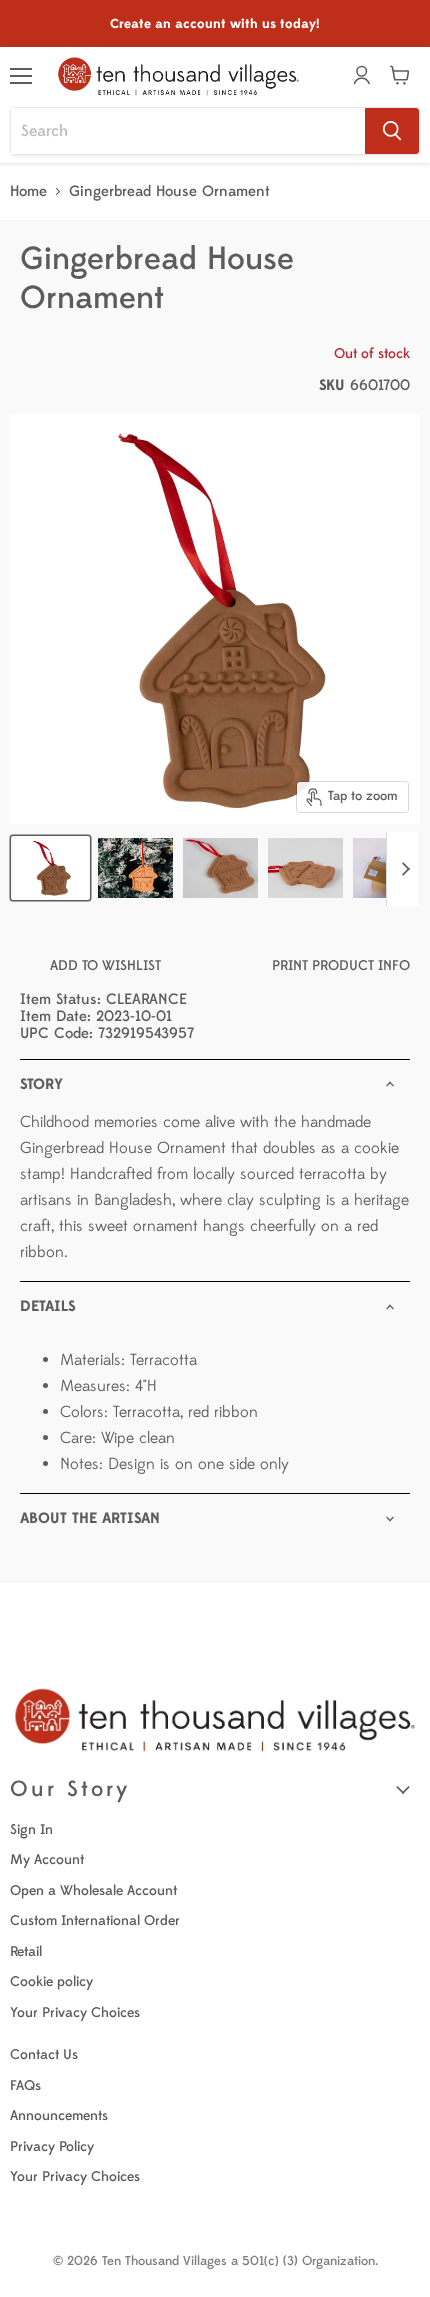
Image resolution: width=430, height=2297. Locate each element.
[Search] (392, 131)
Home (28, 191)
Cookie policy (51, 1981)
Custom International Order (95, 1920)
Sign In (31, 1829)
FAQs (25, 2085)
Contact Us (44, 2054)
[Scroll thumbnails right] (402, 869)
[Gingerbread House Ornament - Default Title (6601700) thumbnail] (50, 868)
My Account (47, 1859)
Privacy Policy (52, 2146)
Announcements (59, 2115)
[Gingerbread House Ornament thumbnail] (135, 868)
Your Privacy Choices (75, 2012)
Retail (26, 1951)
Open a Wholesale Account (93, 1890)
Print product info (341, 965)
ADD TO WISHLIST (105, 965)
